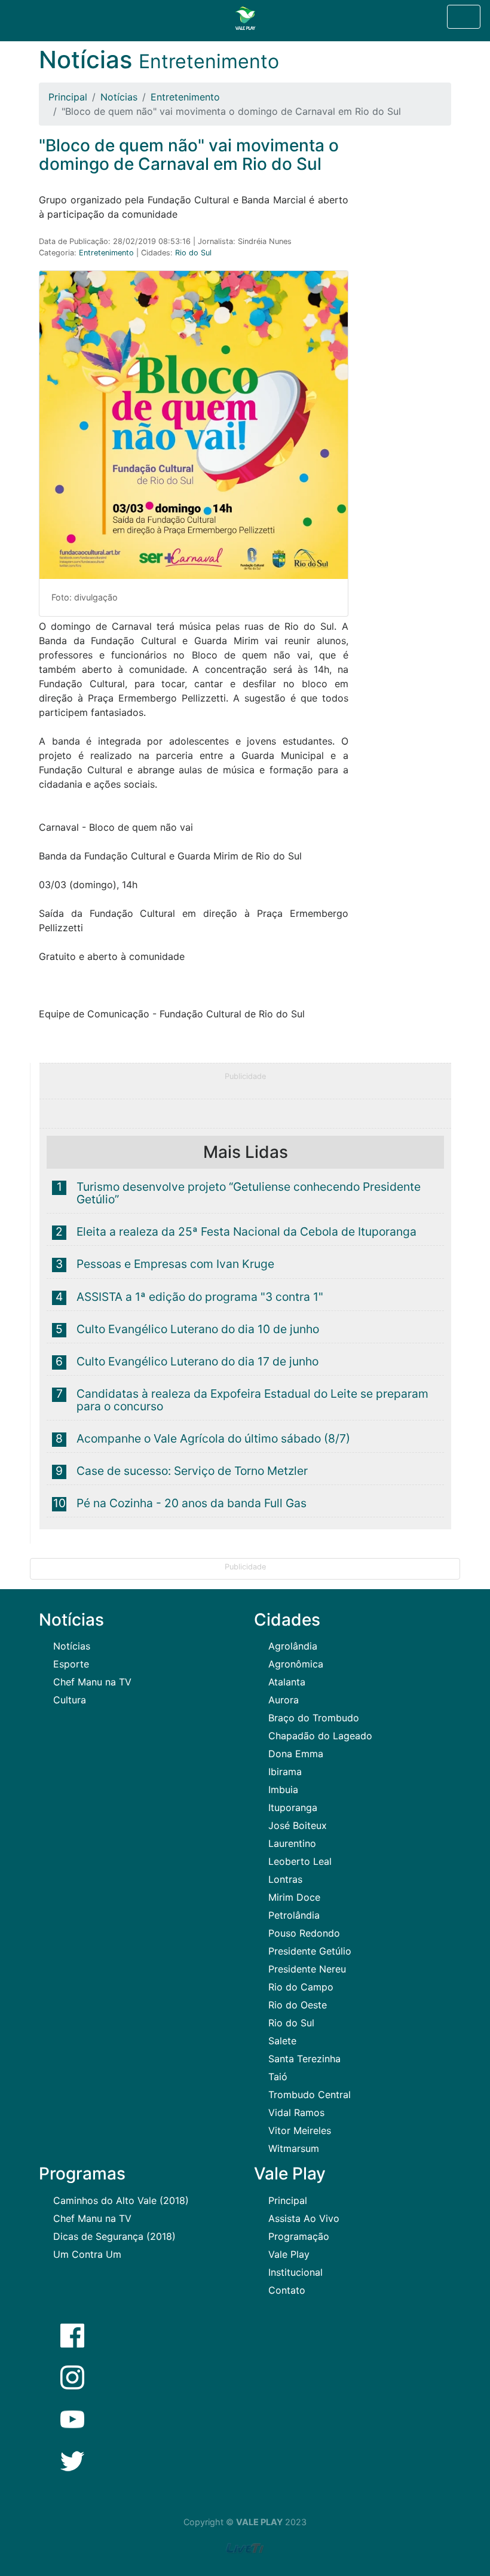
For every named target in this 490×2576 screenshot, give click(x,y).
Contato (287, 2290)
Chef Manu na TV (92, 1682)
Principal (68, 97)
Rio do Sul (193, 253)
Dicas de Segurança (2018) (114, 2236)
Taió (278, 2077)
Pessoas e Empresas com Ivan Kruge (175, 1264)
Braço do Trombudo (314, 1718)
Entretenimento (185, 97)
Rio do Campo (301, 1987)
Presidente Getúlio (310, 1951)
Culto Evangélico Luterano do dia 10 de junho (198, 1329)
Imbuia (283, 1790)
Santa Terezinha (304, 2059)
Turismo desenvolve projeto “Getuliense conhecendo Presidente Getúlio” (249, 1193)
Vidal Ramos (296, 2112)
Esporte (71, 1664)
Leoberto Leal (300, 1861)
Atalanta (287, 1682)
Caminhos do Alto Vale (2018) (121, 2200)
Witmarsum (294, 2148)
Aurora (284, 1700)
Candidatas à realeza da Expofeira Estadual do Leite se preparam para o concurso (252, 1400)
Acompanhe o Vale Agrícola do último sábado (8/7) (213, 1438)
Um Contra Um (87, 2254)
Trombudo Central (310, 2095)
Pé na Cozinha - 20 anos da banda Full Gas (192, 1503)
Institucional (295, 2272)
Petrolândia (294, 1915)
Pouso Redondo (304, 1933)
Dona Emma (296, 1754)
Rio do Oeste (298, 2005)
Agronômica (296, 1664)
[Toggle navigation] (464, 17)
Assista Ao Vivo (304, 2218)
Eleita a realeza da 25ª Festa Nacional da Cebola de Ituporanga (246, 1231)
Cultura (70, 1700)
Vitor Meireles (300, 2130)
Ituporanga (293, 1807)
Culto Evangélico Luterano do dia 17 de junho (197, 1361)
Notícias (119, 97)
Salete (282, 2041)
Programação (299, 2236)
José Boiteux (298, 1825)
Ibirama (285, 1772)
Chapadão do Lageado (320, 1736)
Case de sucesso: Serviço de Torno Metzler (192, 1471)
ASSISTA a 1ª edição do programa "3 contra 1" (200, 1297)
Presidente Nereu (307, 1969)
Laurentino (292, 1843)
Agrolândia (293, 1646)
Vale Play (289, 2254)
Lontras (285, 1879)
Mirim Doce (294, 1897)
